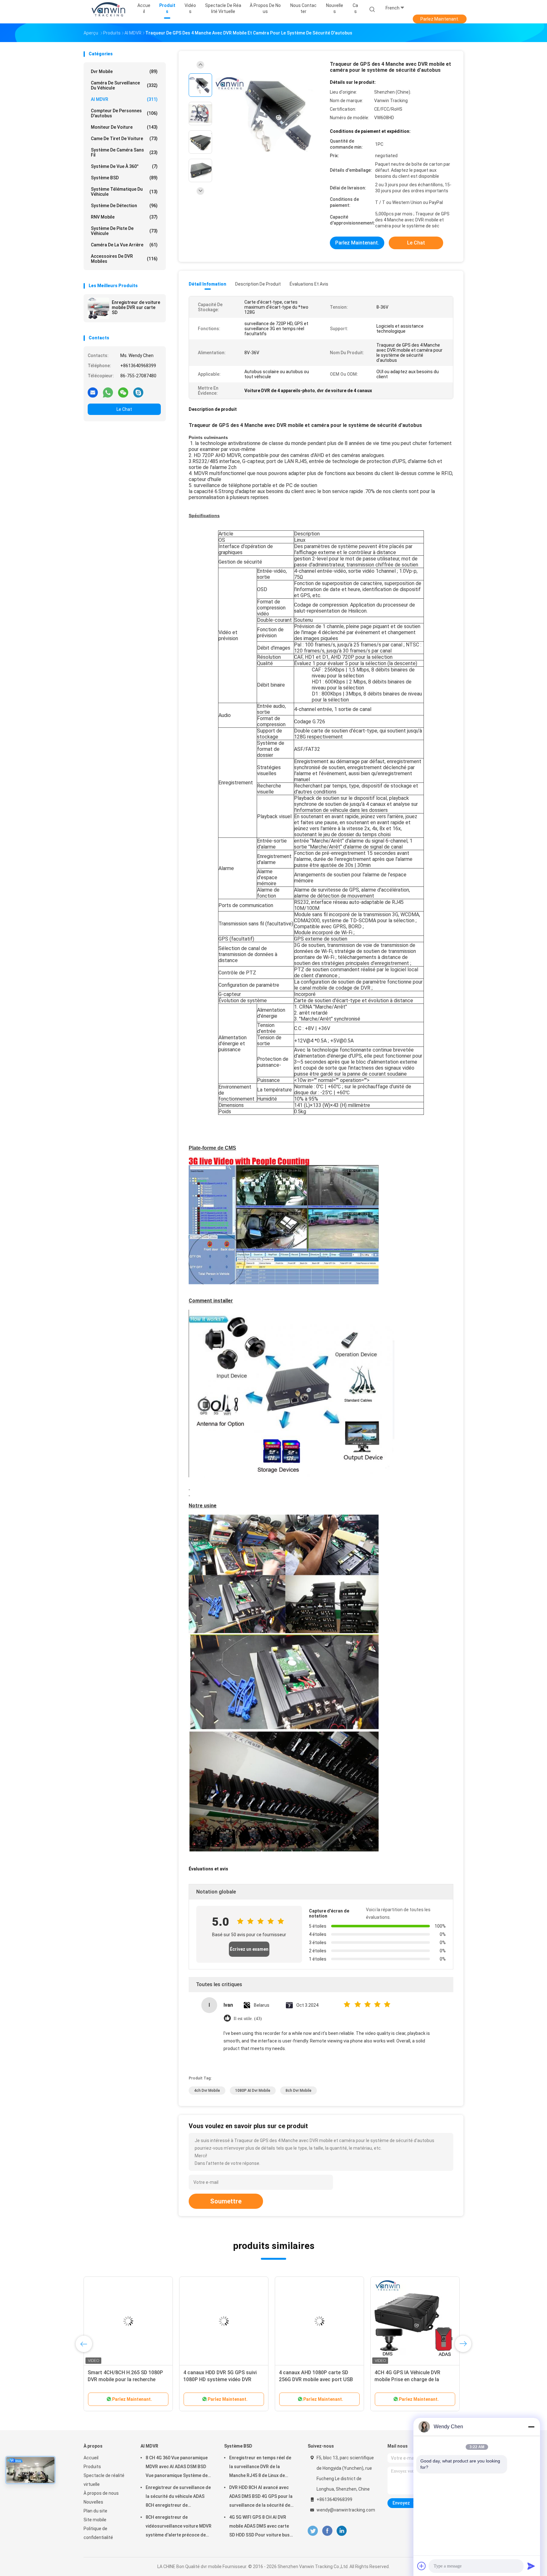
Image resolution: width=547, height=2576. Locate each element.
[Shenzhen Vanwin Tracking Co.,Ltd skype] (138, 392)
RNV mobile (124, 217)
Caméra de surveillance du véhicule (124, 85)
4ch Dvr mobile (207, 2091)
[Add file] (422, 2566)
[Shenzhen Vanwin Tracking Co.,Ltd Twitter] (313, 2531)
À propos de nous (101, 2493)
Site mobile (95, 2520)
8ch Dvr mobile (299, 2091)
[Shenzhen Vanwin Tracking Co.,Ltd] (108, 9)
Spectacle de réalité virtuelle (104, 2480)
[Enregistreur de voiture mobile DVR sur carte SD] (98, 308)
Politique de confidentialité (98, 2533)
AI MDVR (124, 99)
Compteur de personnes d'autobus (124, 113)
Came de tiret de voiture (124, 139)
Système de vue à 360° (124, 166)
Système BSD (124, 178)
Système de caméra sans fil (124, 152)
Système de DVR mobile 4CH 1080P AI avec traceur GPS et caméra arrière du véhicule (122, 2379)
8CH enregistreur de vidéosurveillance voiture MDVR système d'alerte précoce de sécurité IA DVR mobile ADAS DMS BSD (179, 2527)
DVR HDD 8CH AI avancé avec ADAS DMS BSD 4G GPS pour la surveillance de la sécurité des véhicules (261, 2497)
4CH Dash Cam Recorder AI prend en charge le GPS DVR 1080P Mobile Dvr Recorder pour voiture (318, 2379)
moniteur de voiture (124, 127)
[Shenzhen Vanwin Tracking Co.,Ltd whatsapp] (108, 392)
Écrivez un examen (249, 1949)
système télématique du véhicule (124, 192)
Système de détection (124, 206)
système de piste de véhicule (124, 231)
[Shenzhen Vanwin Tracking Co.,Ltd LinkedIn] (342, 2531)
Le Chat (124, 409)
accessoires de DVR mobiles (124, 259)
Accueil (91, 2458)
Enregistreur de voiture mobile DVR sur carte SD (136, 307)
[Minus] (531, 2427)
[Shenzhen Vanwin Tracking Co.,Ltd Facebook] (327, 2531)
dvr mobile (124, 71)
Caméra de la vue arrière (124, 245)
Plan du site (95, 2511)
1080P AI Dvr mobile (253, 2091)
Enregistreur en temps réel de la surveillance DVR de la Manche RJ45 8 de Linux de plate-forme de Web (260, 2468)
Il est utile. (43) (248, 2019)
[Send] (531, 2566)
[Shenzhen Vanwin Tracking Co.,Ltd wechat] (123, 392)
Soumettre (226, 2201)
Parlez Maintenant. (440, 19)
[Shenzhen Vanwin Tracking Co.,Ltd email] (93, 392)
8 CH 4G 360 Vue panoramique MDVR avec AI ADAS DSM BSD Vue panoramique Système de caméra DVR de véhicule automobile (177, 2468)
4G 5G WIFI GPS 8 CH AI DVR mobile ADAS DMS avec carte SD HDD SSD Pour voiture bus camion (259, 2527)
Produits (92, 2467)
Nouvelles (93, 2502)
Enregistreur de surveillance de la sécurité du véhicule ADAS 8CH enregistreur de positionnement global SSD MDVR (178, 2497)
